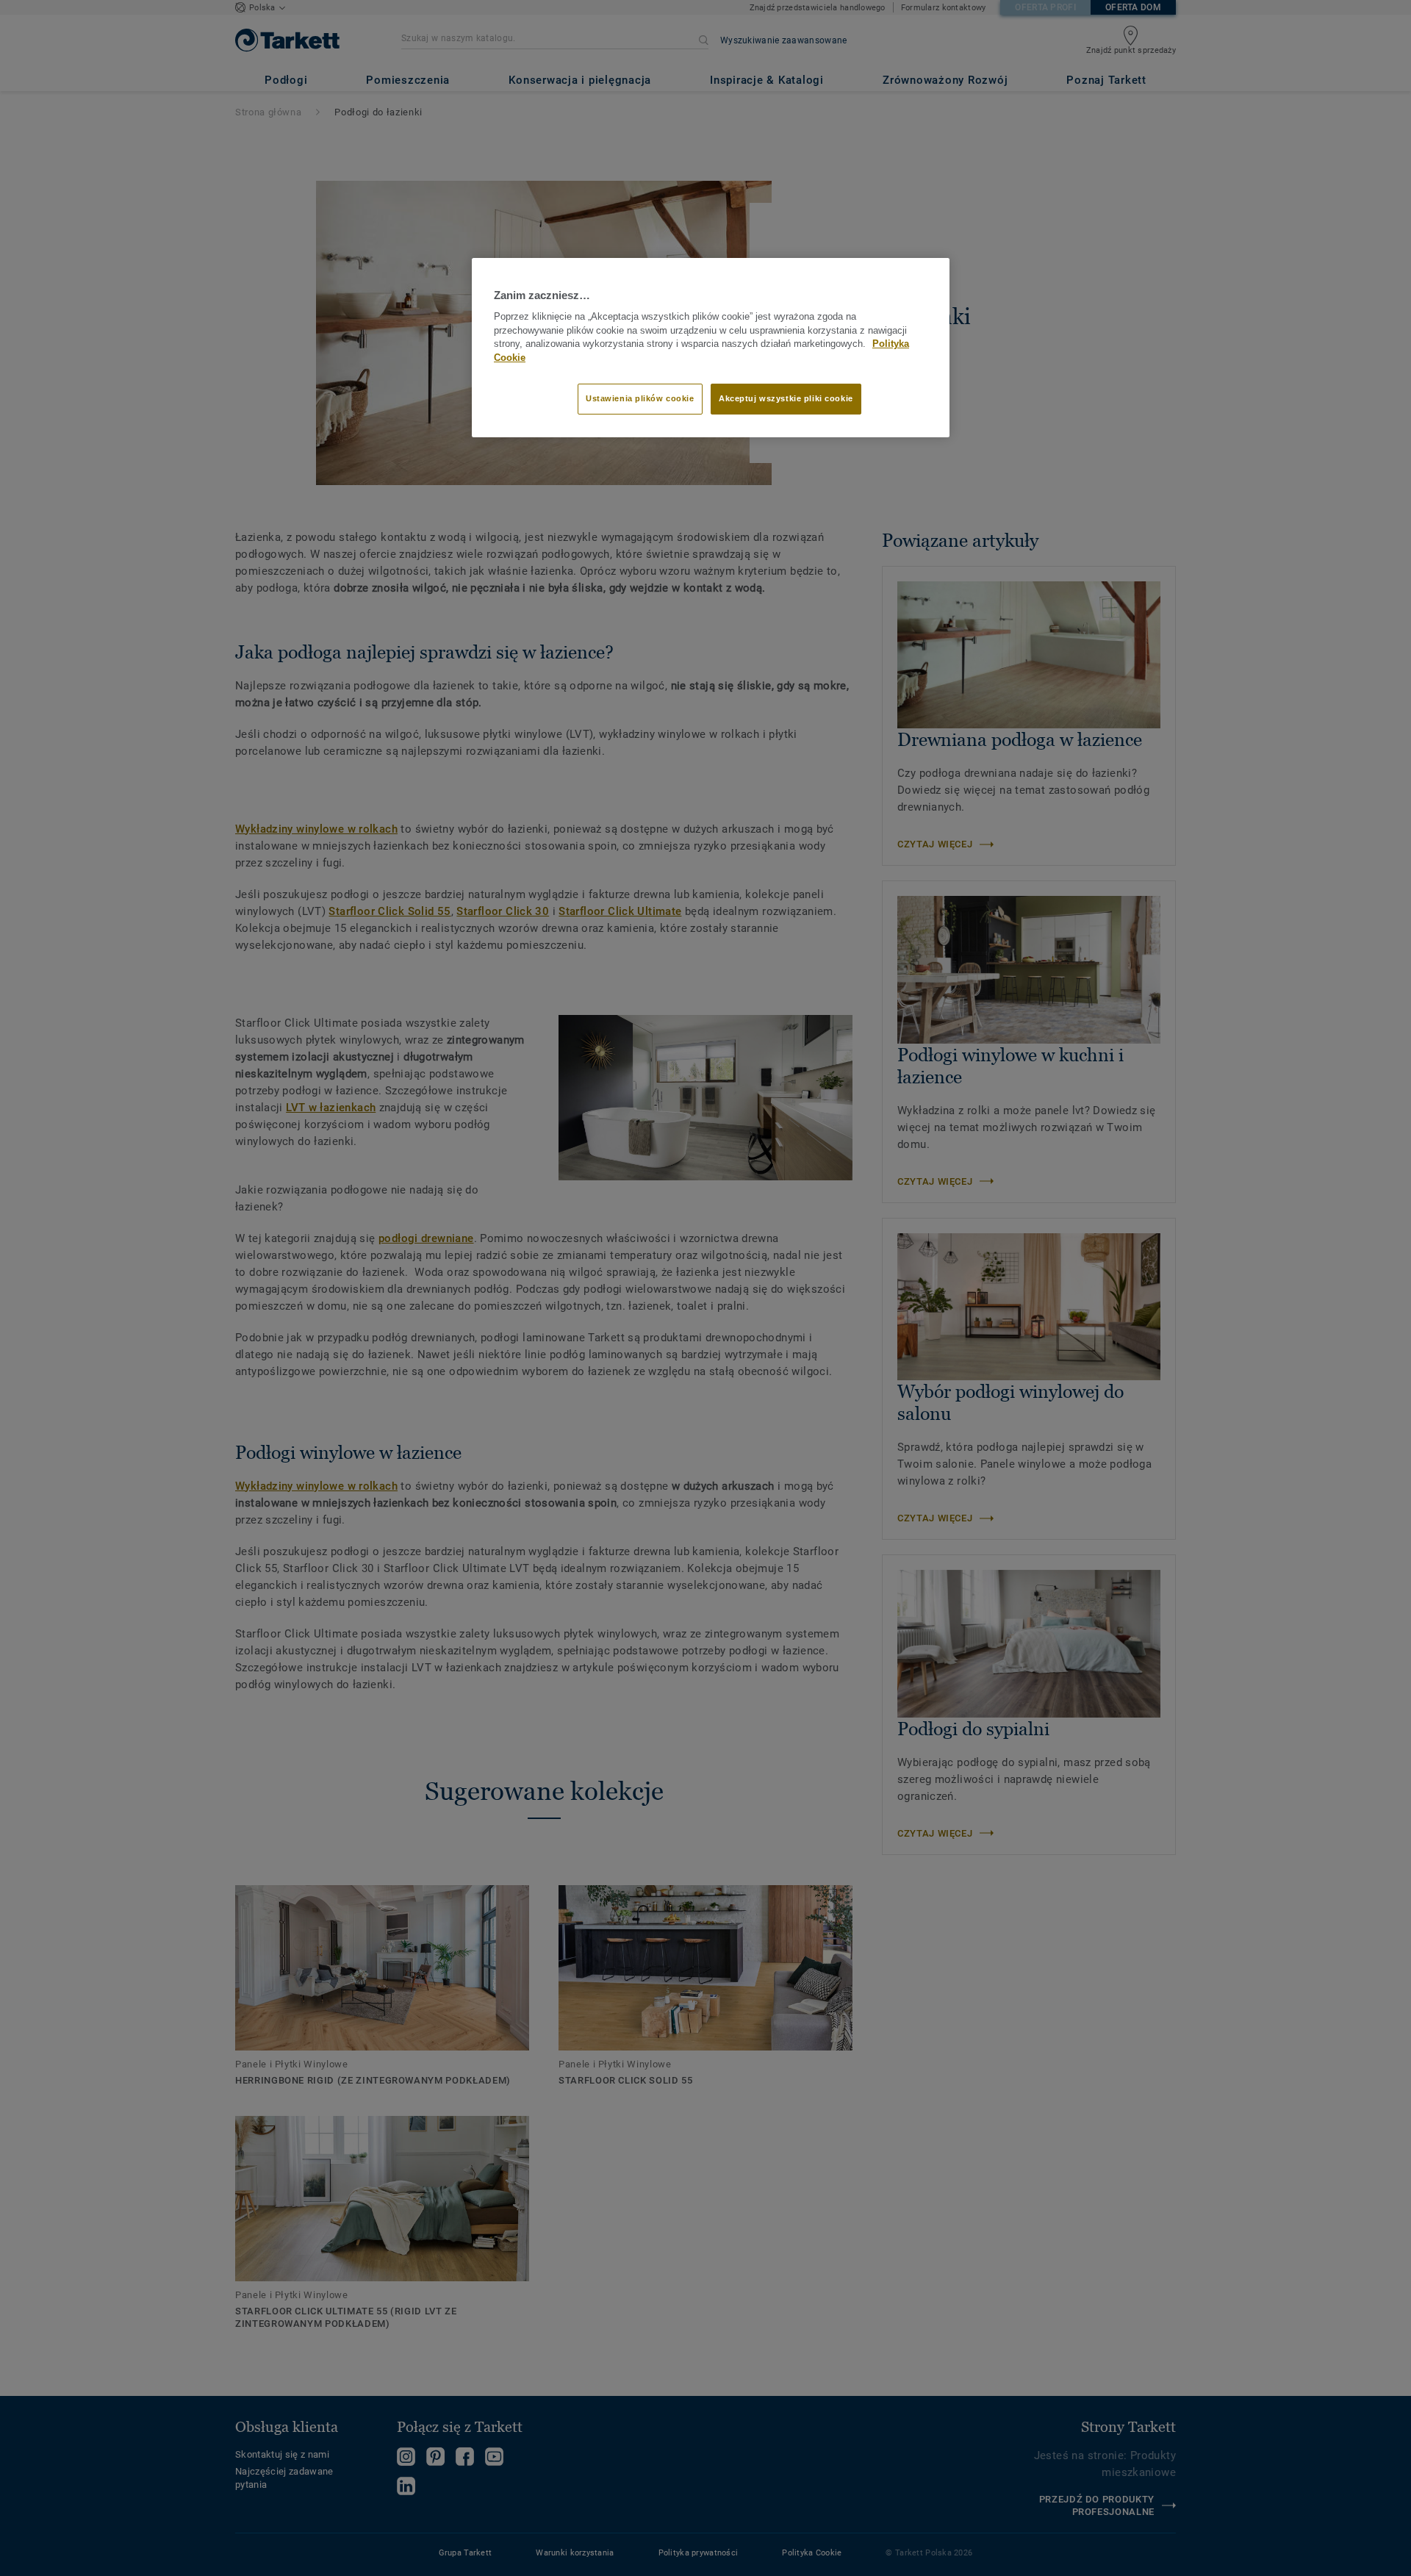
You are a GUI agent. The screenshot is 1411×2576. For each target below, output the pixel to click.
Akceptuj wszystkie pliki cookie (786, 398)
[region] (711, 348)
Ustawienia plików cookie (640, 398)
